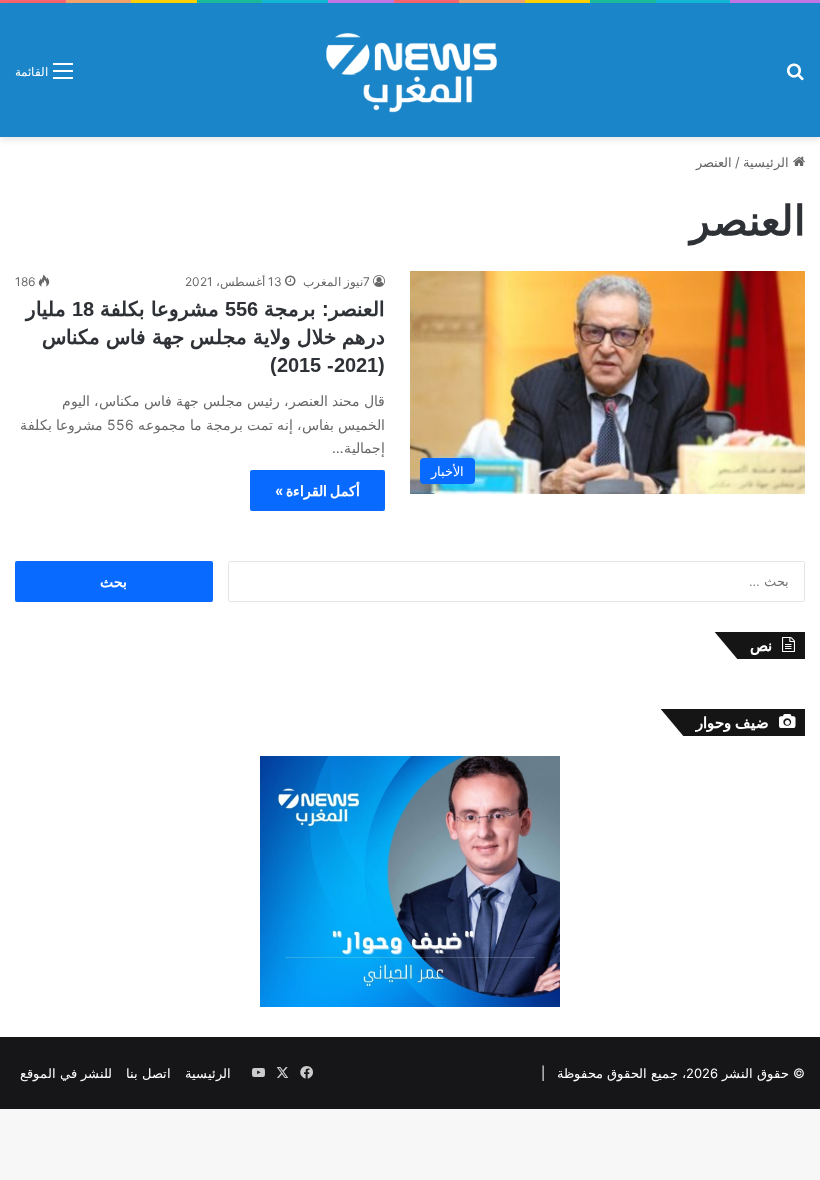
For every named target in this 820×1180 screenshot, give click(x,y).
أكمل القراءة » (317, 490)
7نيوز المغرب (336, 281)
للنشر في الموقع (66, 1073)
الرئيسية (768, 162)
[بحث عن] (795, 77)
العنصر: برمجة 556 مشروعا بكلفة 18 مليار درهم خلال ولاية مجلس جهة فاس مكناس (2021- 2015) (205, 337)
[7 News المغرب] (410, 70)
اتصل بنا (148, 1073)
